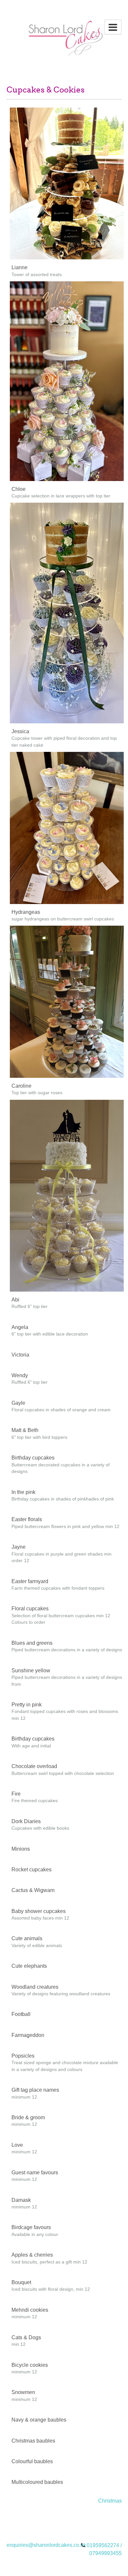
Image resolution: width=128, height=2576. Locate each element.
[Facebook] (64, 2518)
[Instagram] (75, 2518)
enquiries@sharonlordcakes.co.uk (46, 2545)
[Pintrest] (53, 2518)
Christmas (110, 2501)
